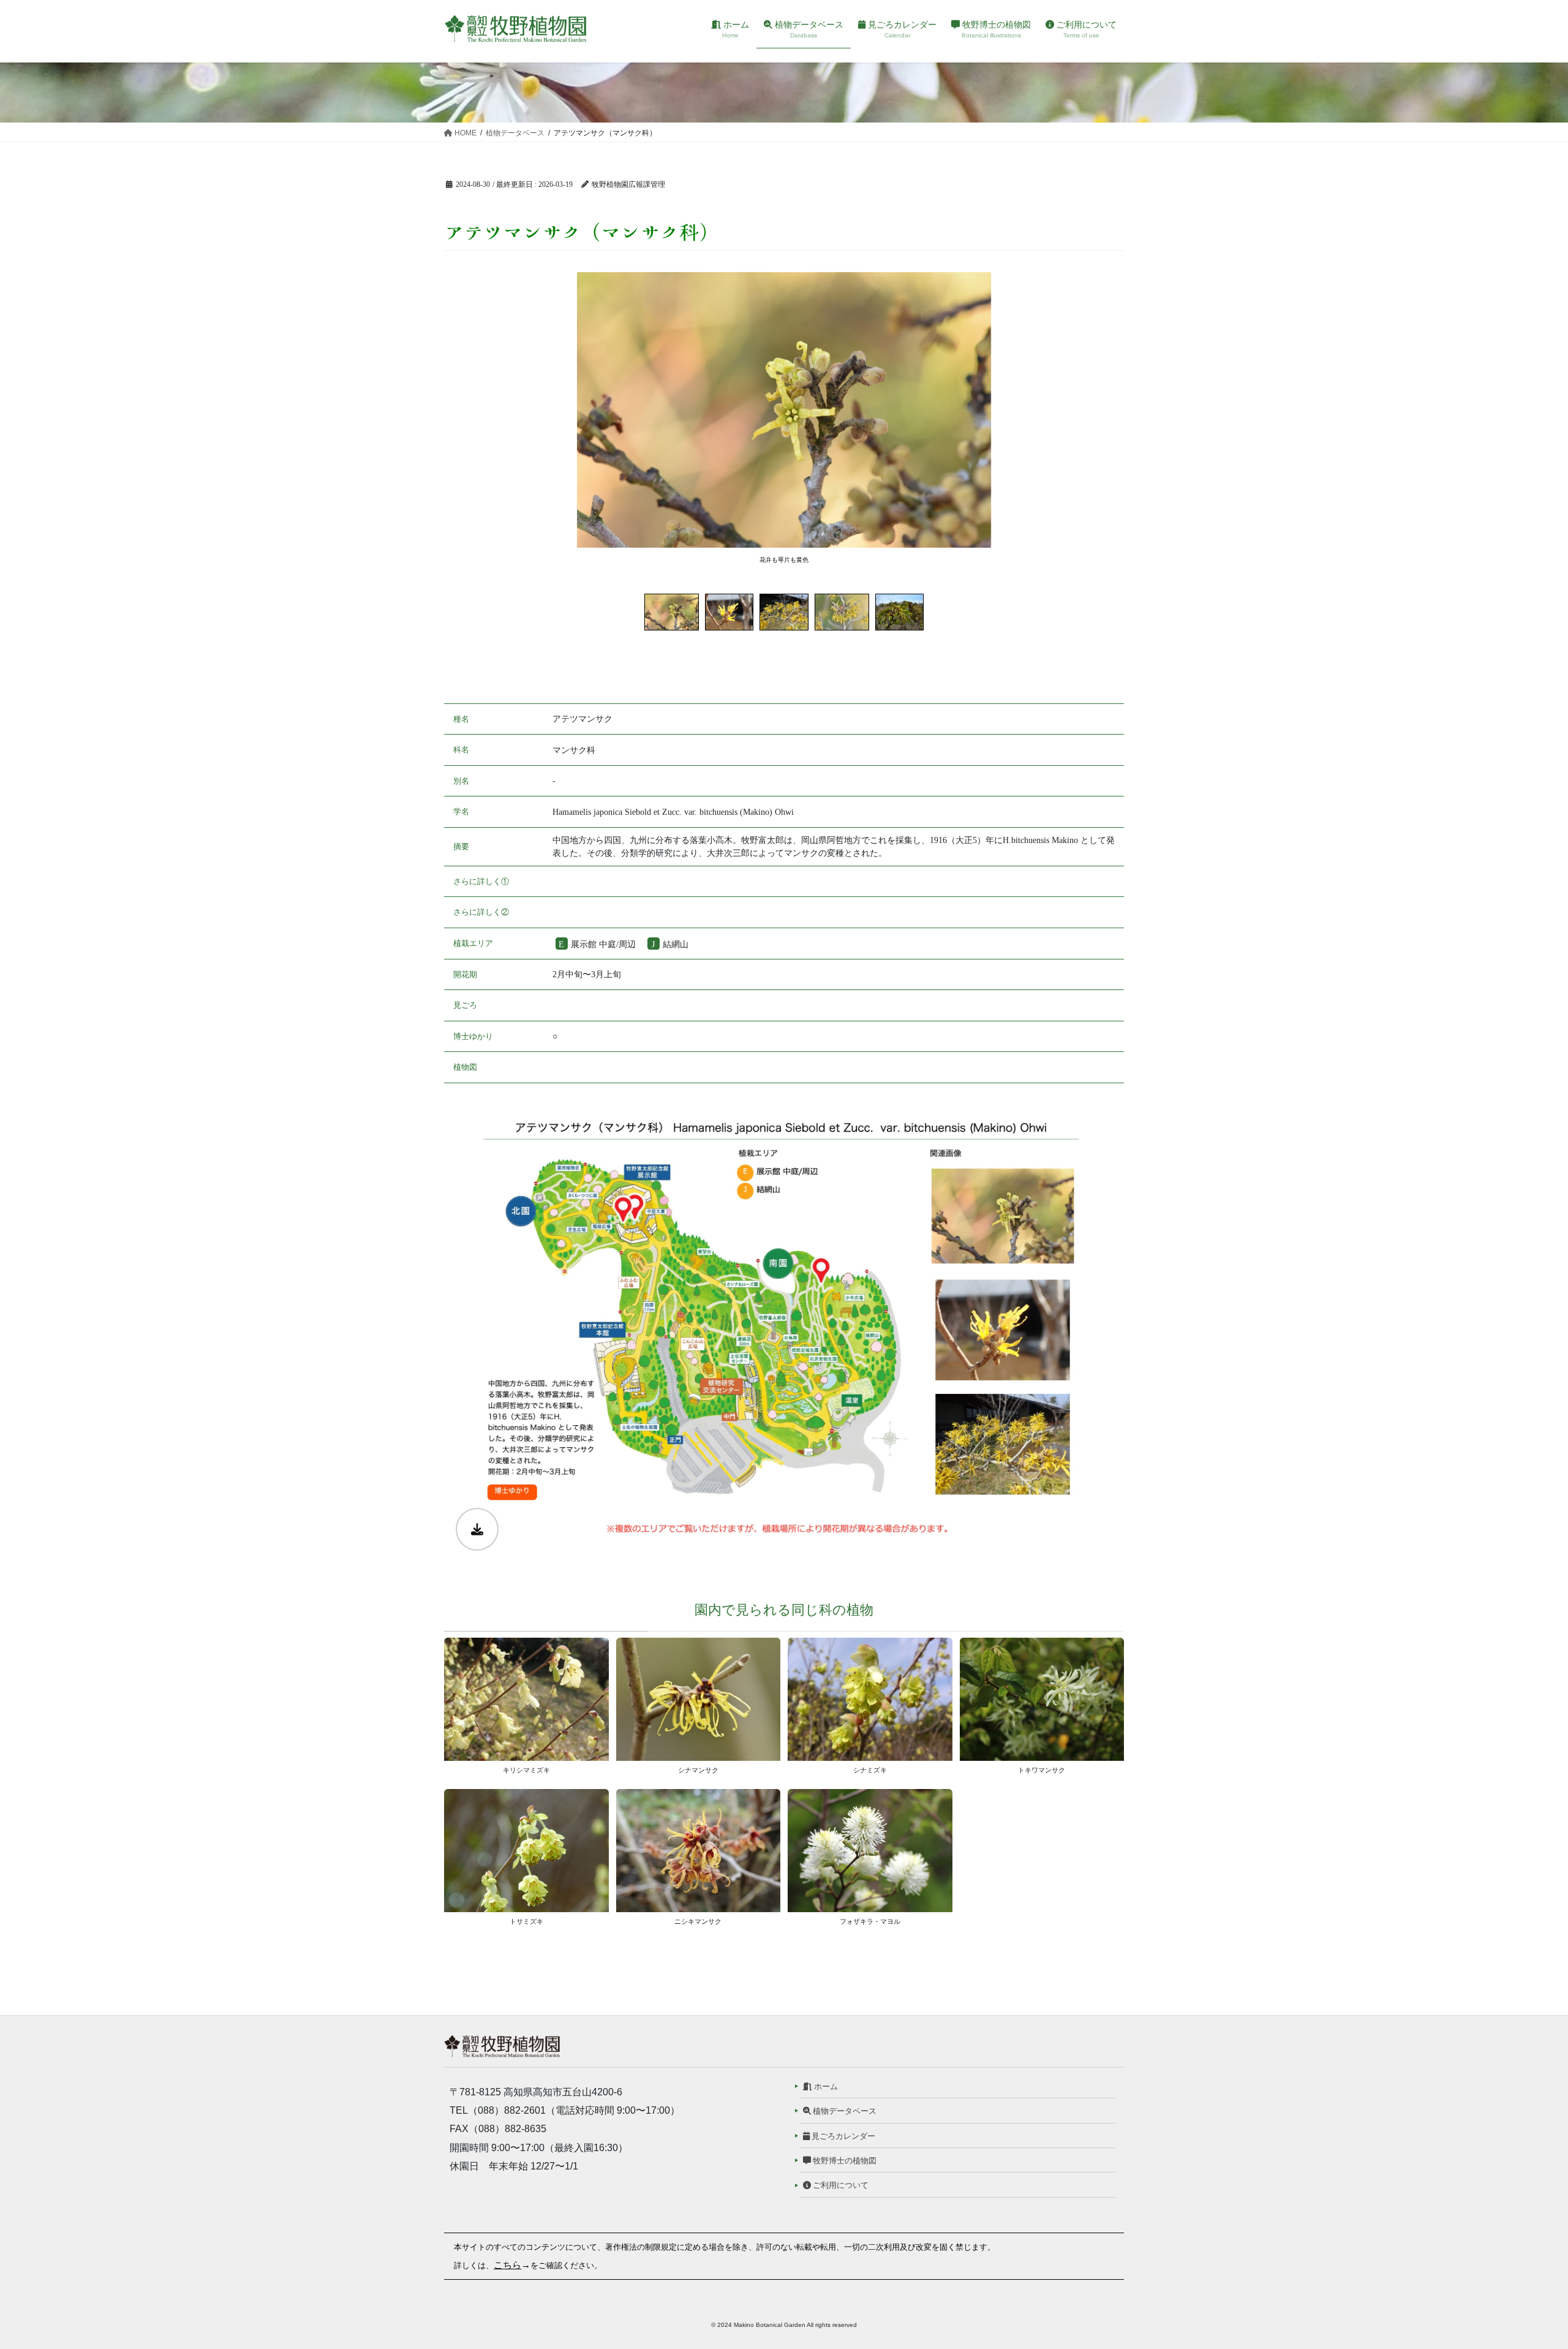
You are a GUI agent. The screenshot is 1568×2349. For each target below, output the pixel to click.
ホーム (825, 2086)
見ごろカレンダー (842, 2136)
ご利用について (840, 2185)
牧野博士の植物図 (844, 2161)
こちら (507, 2265)
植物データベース (844, 2111)
